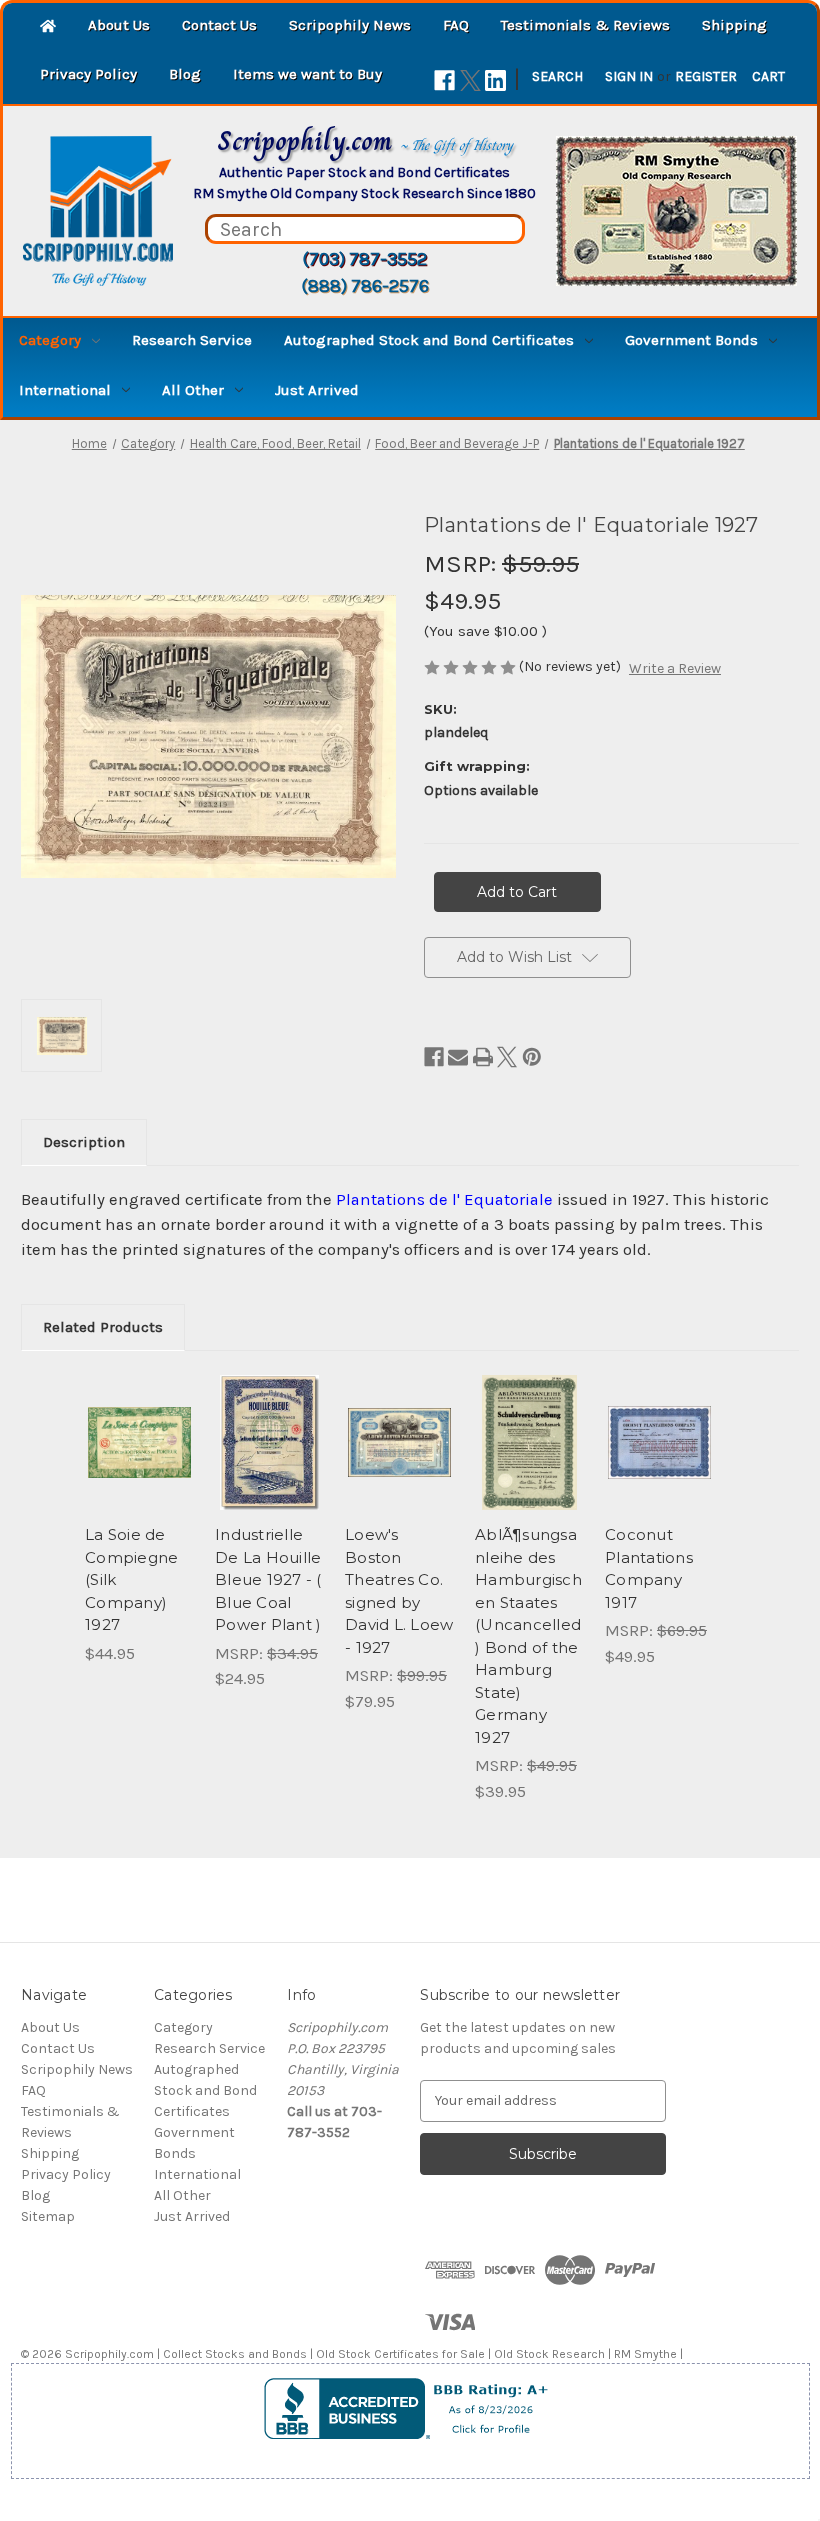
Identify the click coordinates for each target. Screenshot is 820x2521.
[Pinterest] (532, 1057)
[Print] (483, 1057)
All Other (193, 390)
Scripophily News (350, 25)
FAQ (456, 25)
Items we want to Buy (307, 74)
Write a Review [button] (675, 668)
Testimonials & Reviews (585, 25)
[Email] (458, 1057)
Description (84, 1142)
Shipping (734, 25)
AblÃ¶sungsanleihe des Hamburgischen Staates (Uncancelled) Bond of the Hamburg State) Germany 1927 (528, 1636)
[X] (470, 80)
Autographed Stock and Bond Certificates (429, 340)
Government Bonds (691, 340)
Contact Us (219, 25)
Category (50, 340)
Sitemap (48, 2216)
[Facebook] (444, 80)
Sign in (629, 76)
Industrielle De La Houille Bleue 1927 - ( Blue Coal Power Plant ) (268, 1579)
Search (557, 76)
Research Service (192, 340)
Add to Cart (140, 1467)
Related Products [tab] (103, 1327)
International (65, 390)
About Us (119, 25)
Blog (185, 74)
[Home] (48, 27)
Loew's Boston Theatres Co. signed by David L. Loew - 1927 (399, 1591)
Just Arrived (317, 390)
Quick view (139, 1418)
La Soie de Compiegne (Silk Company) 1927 (131, 1579)
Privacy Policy (88, 74)
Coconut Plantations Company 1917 (649, 1568)
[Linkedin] (495, 80)
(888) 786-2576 (365, 286)
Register (706, 76)
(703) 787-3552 (364, 259)
